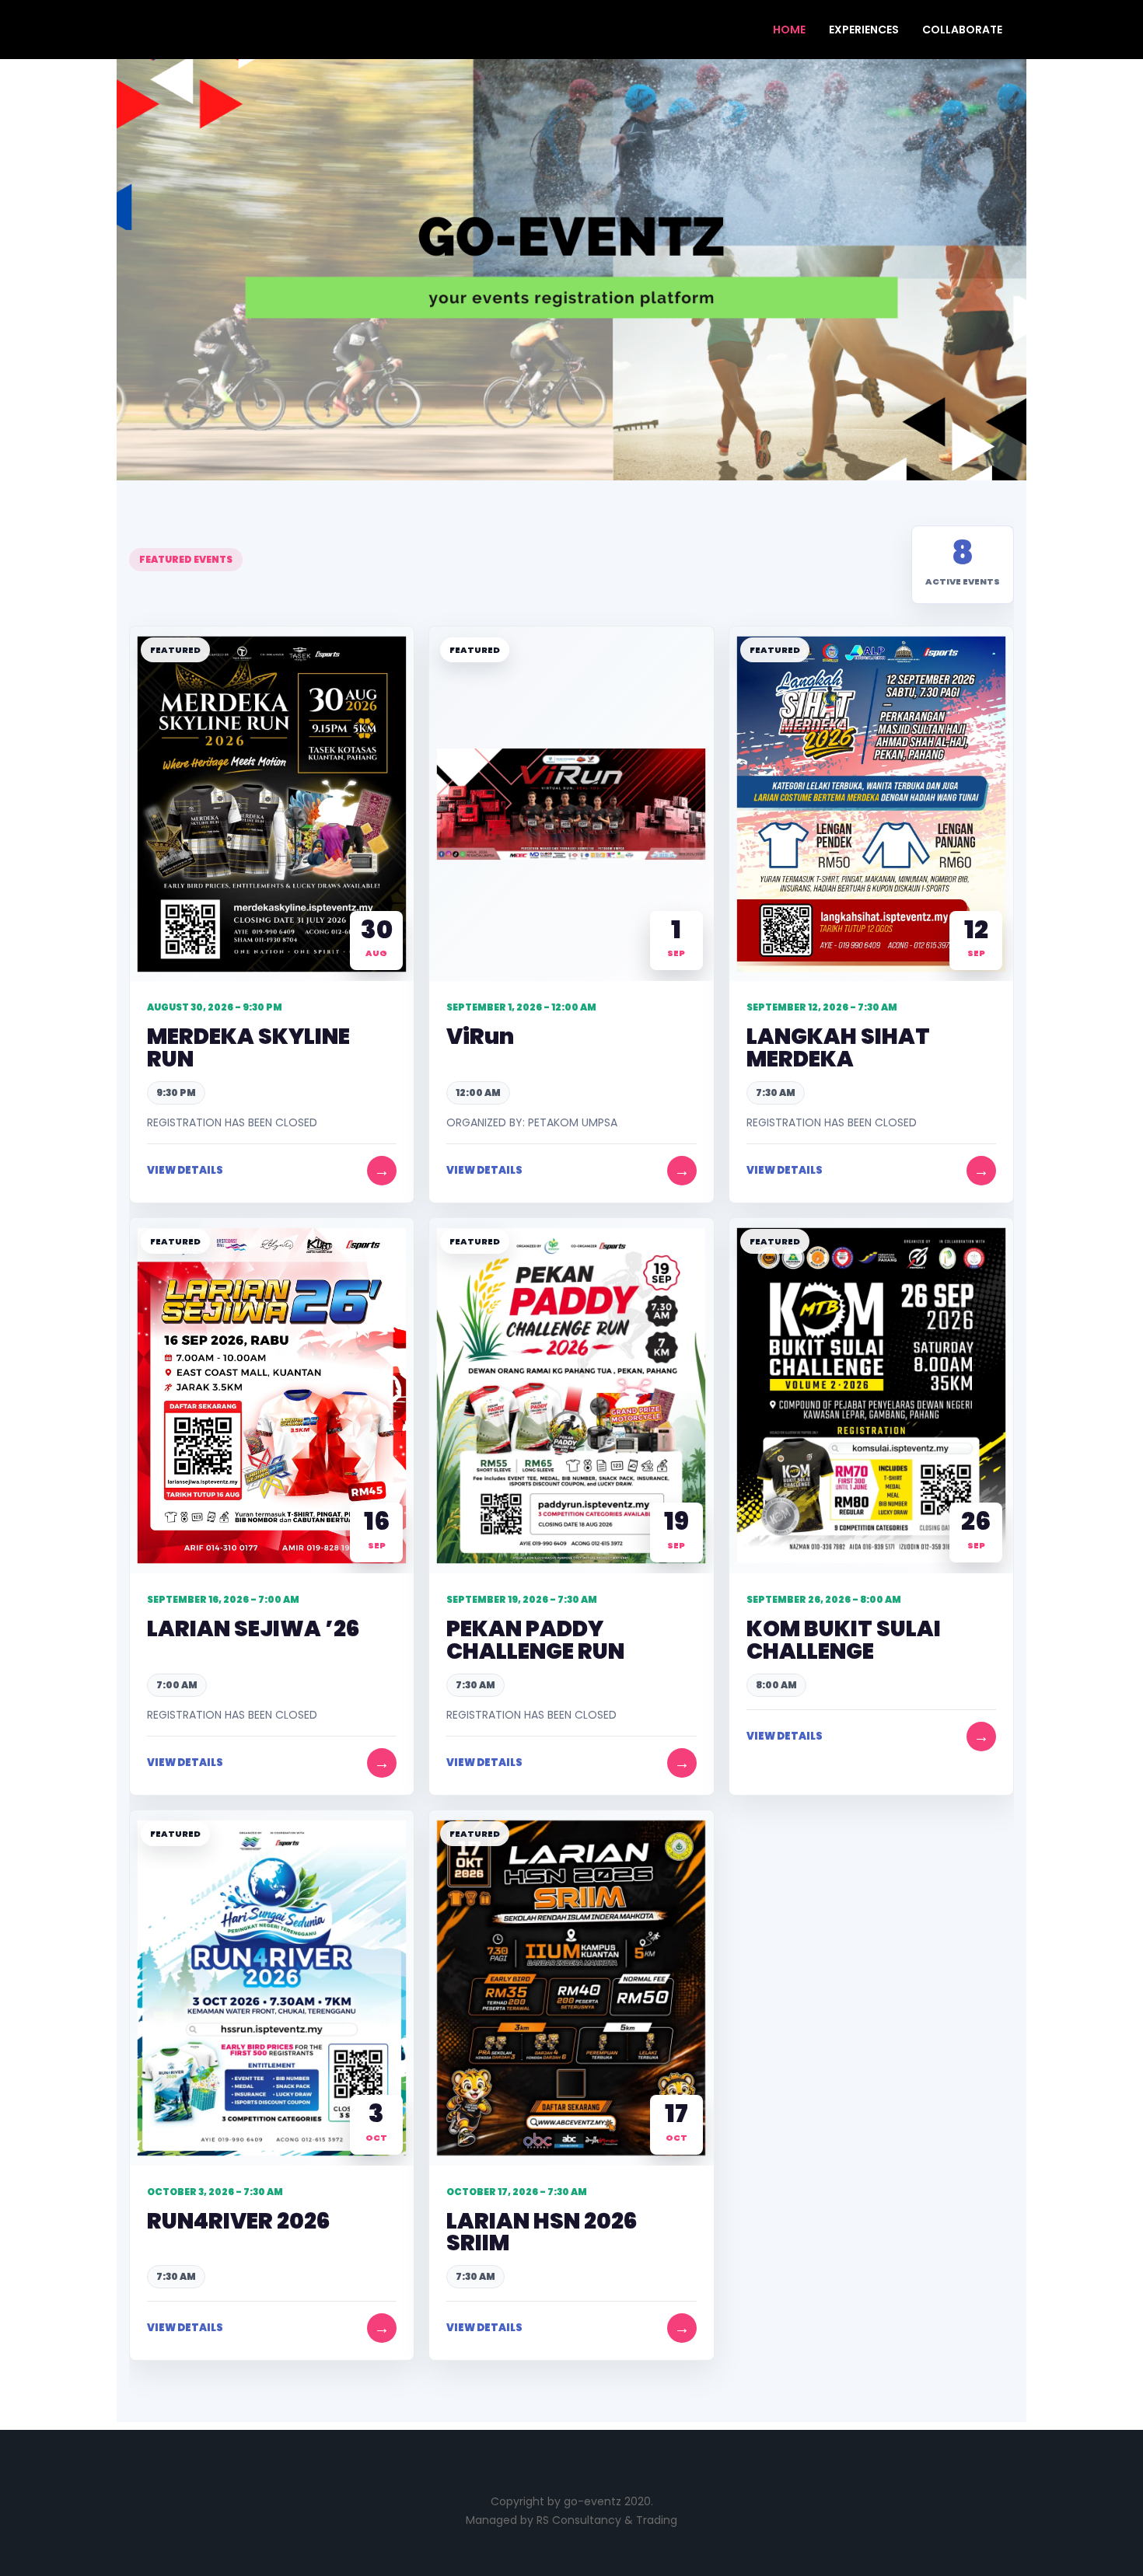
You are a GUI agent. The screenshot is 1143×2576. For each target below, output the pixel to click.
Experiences (864, 30)
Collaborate (962, 30)
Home (789, 30)
